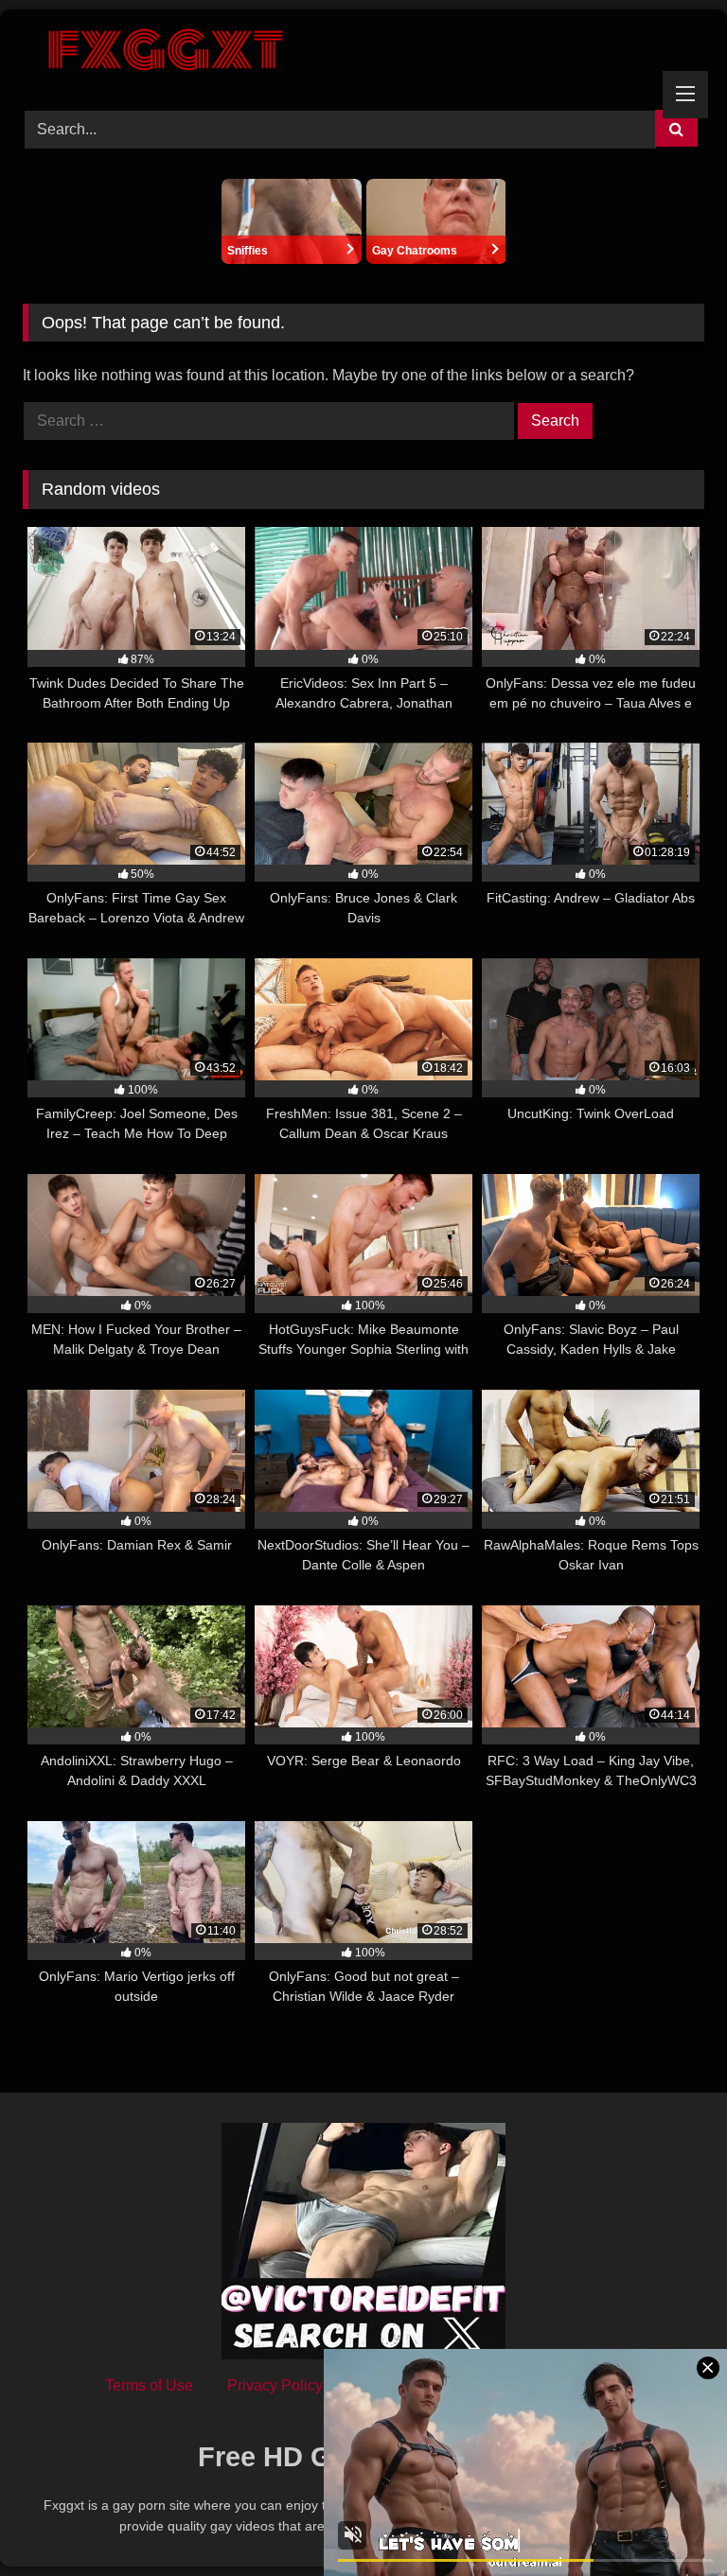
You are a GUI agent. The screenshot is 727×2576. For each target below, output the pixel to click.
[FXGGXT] (363, 53)
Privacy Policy (275, 2385)
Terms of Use (149, 2385)
